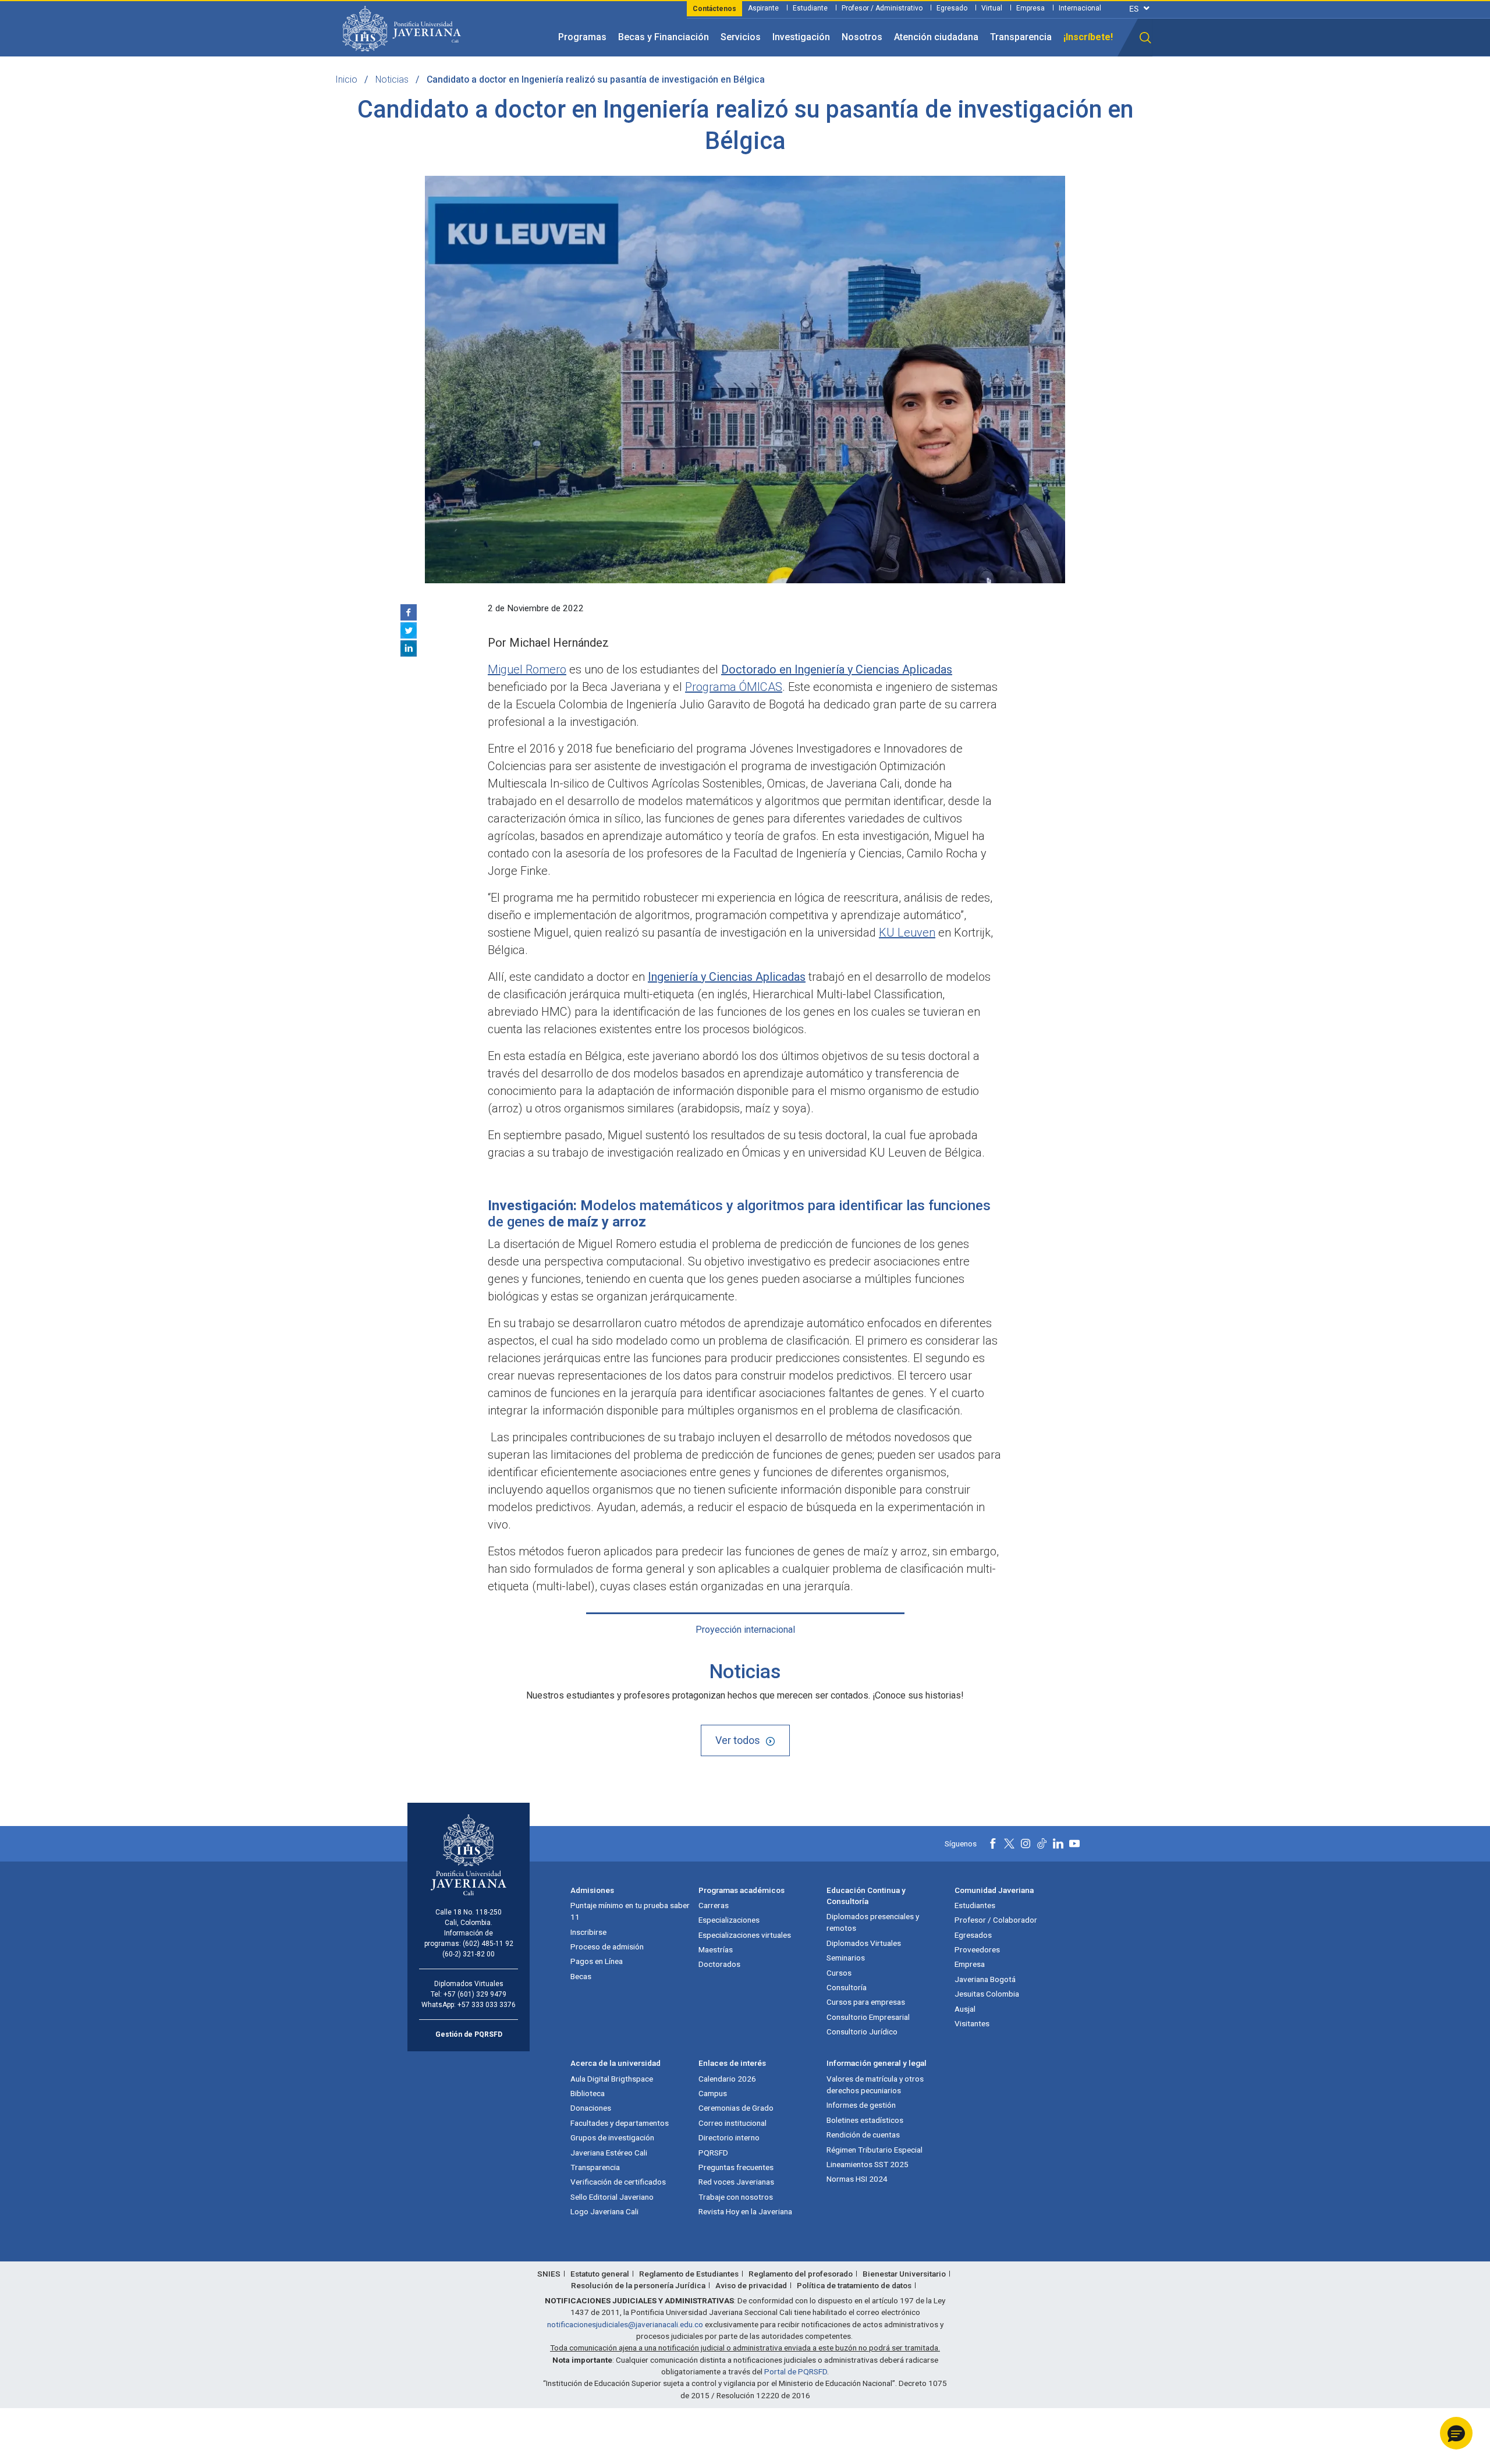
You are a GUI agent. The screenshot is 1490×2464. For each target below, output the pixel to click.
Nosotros (862, 37)
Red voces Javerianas (736, 2182)
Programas (582, 37)
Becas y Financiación (664, 37)
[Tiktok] (1042, 1843)
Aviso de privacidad (751, 2285)
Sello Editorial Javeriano (612, 2197)
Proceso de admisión (607, 1947)
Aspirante (763, 8)
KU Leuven (907, 933)
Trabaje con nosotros (736, 2197)
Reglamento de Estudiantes (689, 2274)
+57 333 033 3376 (487, 2005)
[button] (1145, 38)
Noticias (392, 79)
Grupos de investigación (612, 2137)
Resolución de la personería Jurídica (638, 2285)
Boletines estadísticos (865, 2120)
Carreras (714, 1905)
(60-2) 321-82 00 (469, 1954)
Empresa (1030, 8)
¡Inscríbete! (1088, 37)
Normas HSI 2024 (857, 2179)
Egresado (952, 8)
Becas (581, 1976)
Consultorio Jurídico (862, 2032)
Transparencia (1021, 37)
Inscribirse (588, 1932)
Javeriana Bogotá (985, 1979)
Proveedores (977, 1949)
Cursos (839, 1973)
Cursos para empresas (866, 2002)
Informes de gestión (861, 2105)
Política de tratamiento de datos (854, 2285)
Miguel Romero (527, 669)
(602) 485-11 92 (488, 1944)
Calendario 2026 (727, 2079)
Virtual (992, 8)
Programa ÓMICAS (734, 687)
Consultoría (847, 1987)
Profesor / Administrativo (882, 8)
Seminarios (846, 1958)
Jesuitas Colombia (987, 1994)
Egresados (973, 1935)
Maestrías (716, 1949)
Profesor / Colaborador (996, 1920)
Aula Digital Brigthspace (612, 2079)
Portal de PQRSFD (796, 2371)
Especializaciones (729, 1920)
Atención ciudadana (936, 37)
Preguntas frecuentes (736, 2167)
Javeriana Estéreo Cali (609, 2153)
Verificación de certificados (618, 2182)
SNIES (549, 2274)
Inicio (346, 79)
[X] (409, 630)
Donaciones (591, 2108)
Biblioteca (588, 2093)
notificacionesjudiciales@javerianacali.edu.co (625, 2324)
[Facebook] (409, 612)
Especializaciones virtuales (745, 1935)
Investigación (801, 37)
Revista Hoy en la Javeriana (745, 2211)
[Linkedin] (409, 648)
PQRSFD (713, 2153)
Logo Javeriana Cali (604, 2211)
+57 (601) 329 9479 (475, 1994)
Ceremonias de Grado (736, 2108)
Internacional (1080, 8)
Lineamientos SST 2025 (868, 2164)
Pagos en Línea (597, 1961)
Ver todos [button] (738, 1740)
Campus (713, 2093)
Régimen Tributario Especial (875, 2150)
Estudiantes (975, 1905)
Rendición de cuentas (863, 2135)
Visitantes (972, 2023)
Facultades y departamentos (620, 2123)
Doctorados (719, 1964)
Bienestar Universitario (904, 2274)
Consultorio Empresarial (868, 2017)
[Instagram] (1026, 1843)
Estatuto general (600, 2274)
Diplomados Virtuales (864, 1943)
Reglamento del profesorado (801, 2274)
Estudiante (810, 8)
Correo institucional (732, 2123)
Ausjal (965, 2009)
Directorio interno (729, 2137)
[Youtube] (1074, 1843)
